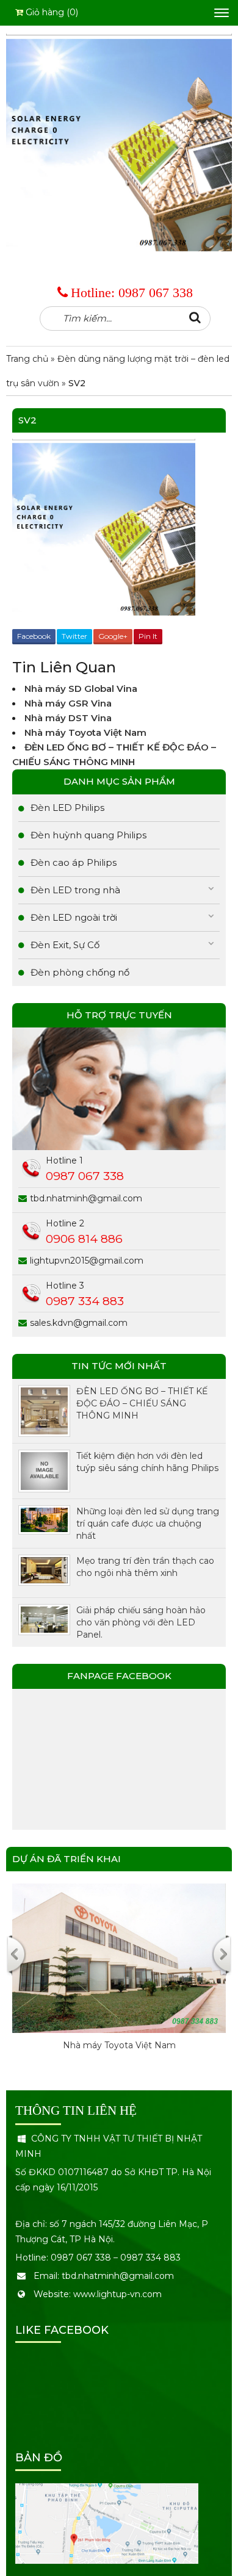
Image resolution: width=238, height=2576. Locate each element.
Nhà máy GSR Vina (69, 703)
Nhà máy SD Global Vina (81, 689)
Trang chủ (27, 359)
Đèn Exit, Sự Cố (65, 945)
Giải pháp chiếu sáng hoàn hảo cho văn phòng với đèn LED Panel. (141, 1622)
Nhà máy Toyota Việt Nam (85, 732)
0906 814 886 (84, 1239)
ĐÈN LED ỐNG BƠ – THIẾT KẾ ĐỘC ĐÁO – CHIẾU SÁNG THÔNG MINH (142, 1403)
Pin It (148, 636)
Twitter (74, 636)
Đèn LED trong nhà (75, 890)
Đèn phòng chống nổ (80, 972)
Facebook (34, 636)
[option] (119, 1980)
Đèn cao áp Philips (74, 862)
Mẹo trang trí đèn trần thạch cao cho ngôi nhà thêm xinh (145, 1567)
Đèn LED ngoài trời (74, 917)
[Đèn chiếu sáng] (119, 142)
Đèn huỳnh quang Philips (88, 835)
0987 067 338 (156, 293)
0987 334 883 (85, 1301)
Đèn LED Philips (67, 808)
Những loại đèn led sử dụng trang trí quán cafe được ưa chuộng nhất (148, 1524)
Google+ (113, 636)
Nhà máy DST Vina (68, 718)
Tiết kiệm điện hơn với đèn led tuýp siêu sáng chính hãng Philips (147, 1462)
